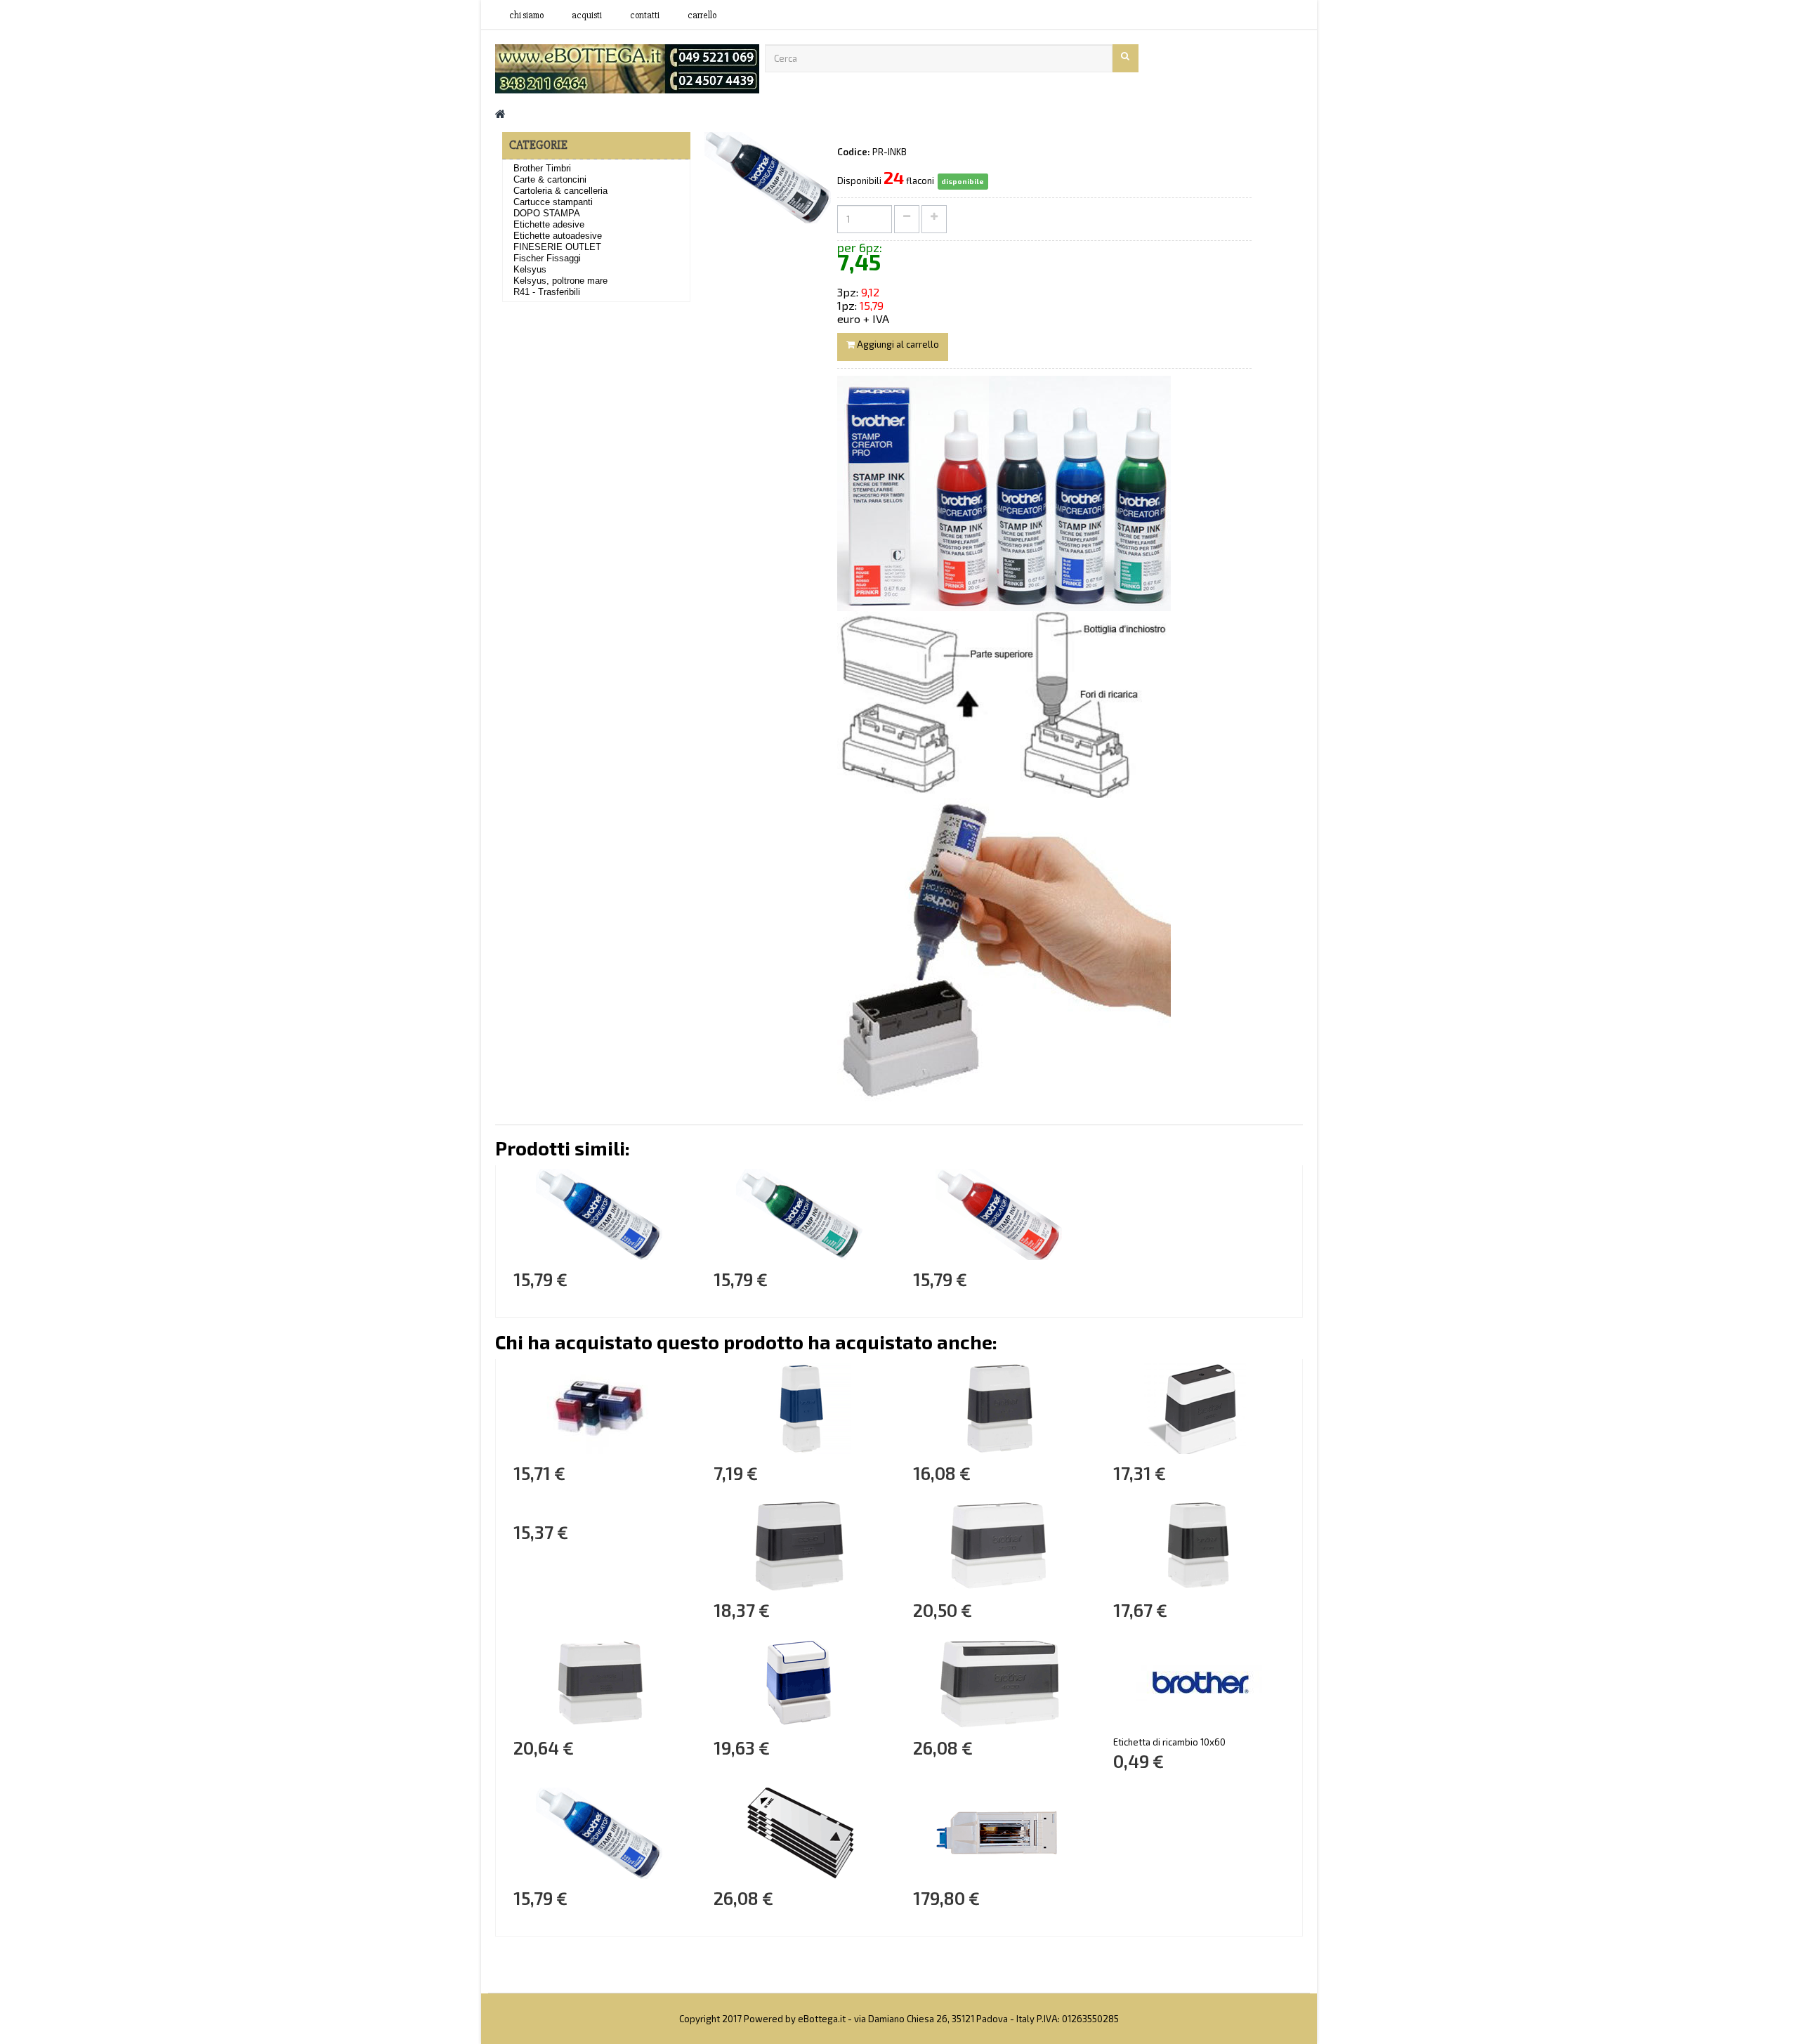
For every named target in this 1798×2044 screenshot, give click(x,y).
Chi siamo (526, 15)
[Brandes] (627, 67)
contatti (645, 15)
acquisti (587, 15)
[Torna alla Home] (500, 113)
